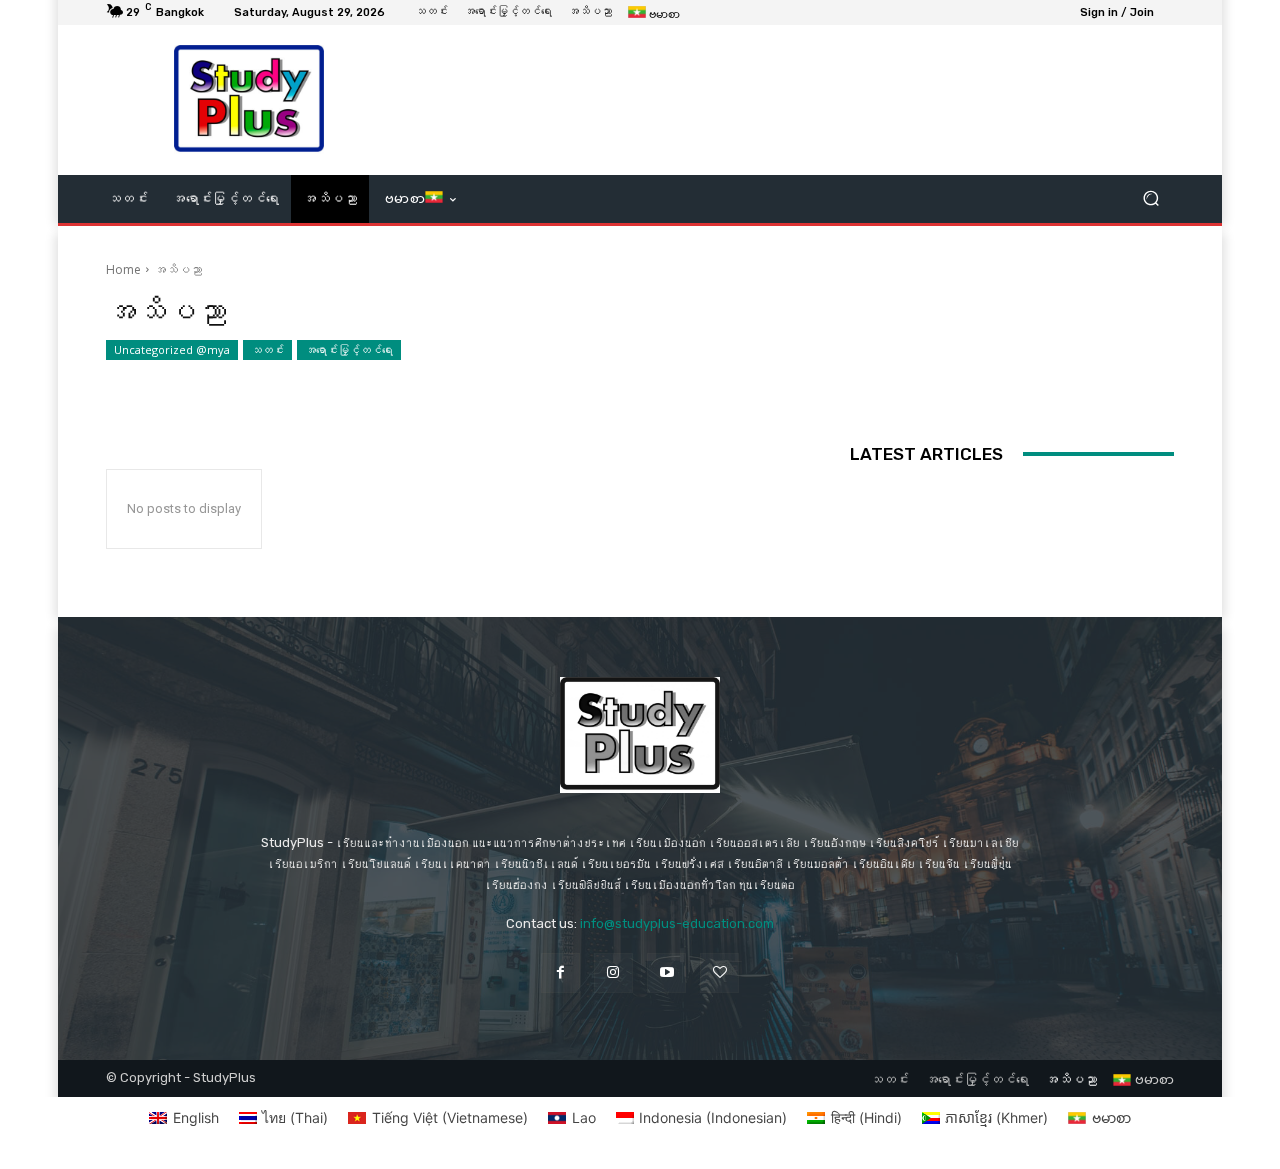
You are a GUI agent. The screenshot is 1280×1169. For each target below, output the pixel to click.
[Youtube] (666, 972)
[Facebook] (560, 972)
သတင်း (267, 349)
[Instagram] (613, 972)
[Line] (719, 972)
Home (123, 269)
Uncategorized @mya (172, 349)
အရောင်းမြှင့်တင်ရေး (349, 349)
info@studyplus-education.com (677, 923)
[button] (1150, 198)
